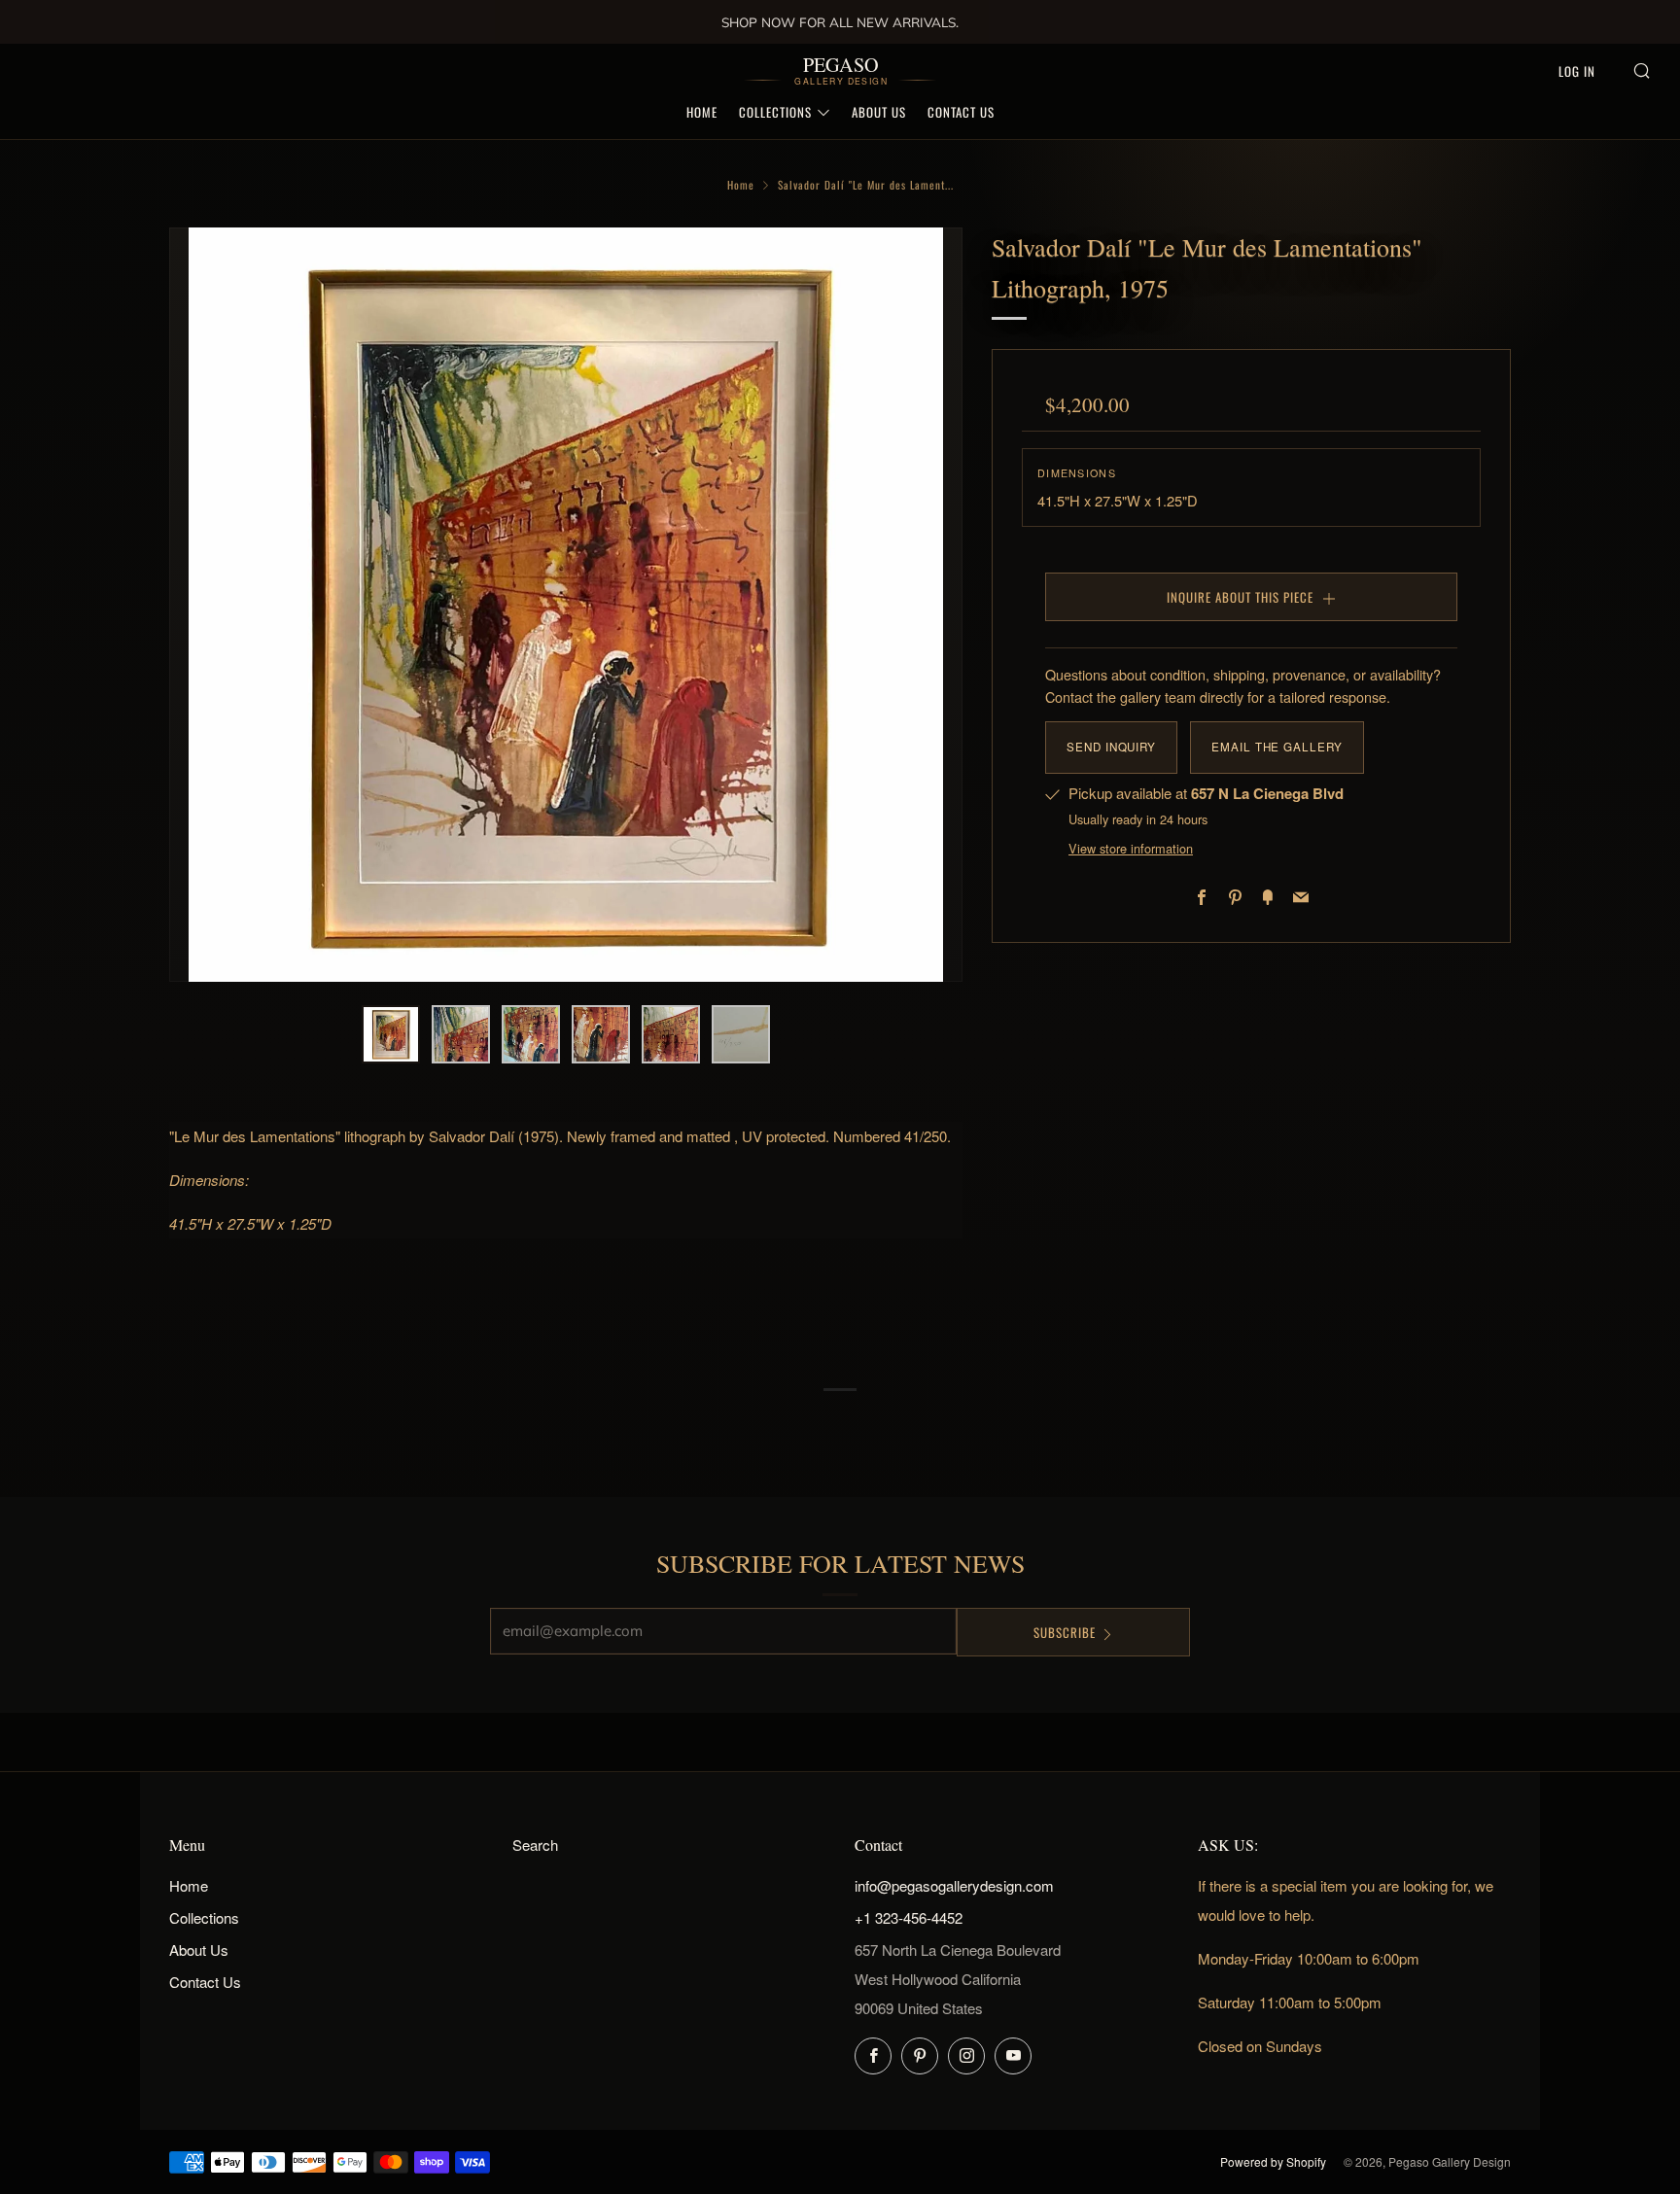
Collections (775, 112)
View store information (1131, 848)
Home (702, 112)
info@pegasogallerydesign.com (954, 1885)
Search (535, 1845)
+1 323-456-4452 (909, 1917)
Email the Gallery (1277, 747)
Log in (1577, 71)
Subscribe (1065, 1632)
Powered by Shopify (1273, 2161)
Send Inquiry (1111, 747)
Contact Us (961, 112)
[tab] (391, 1034)
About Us (879, 112)
